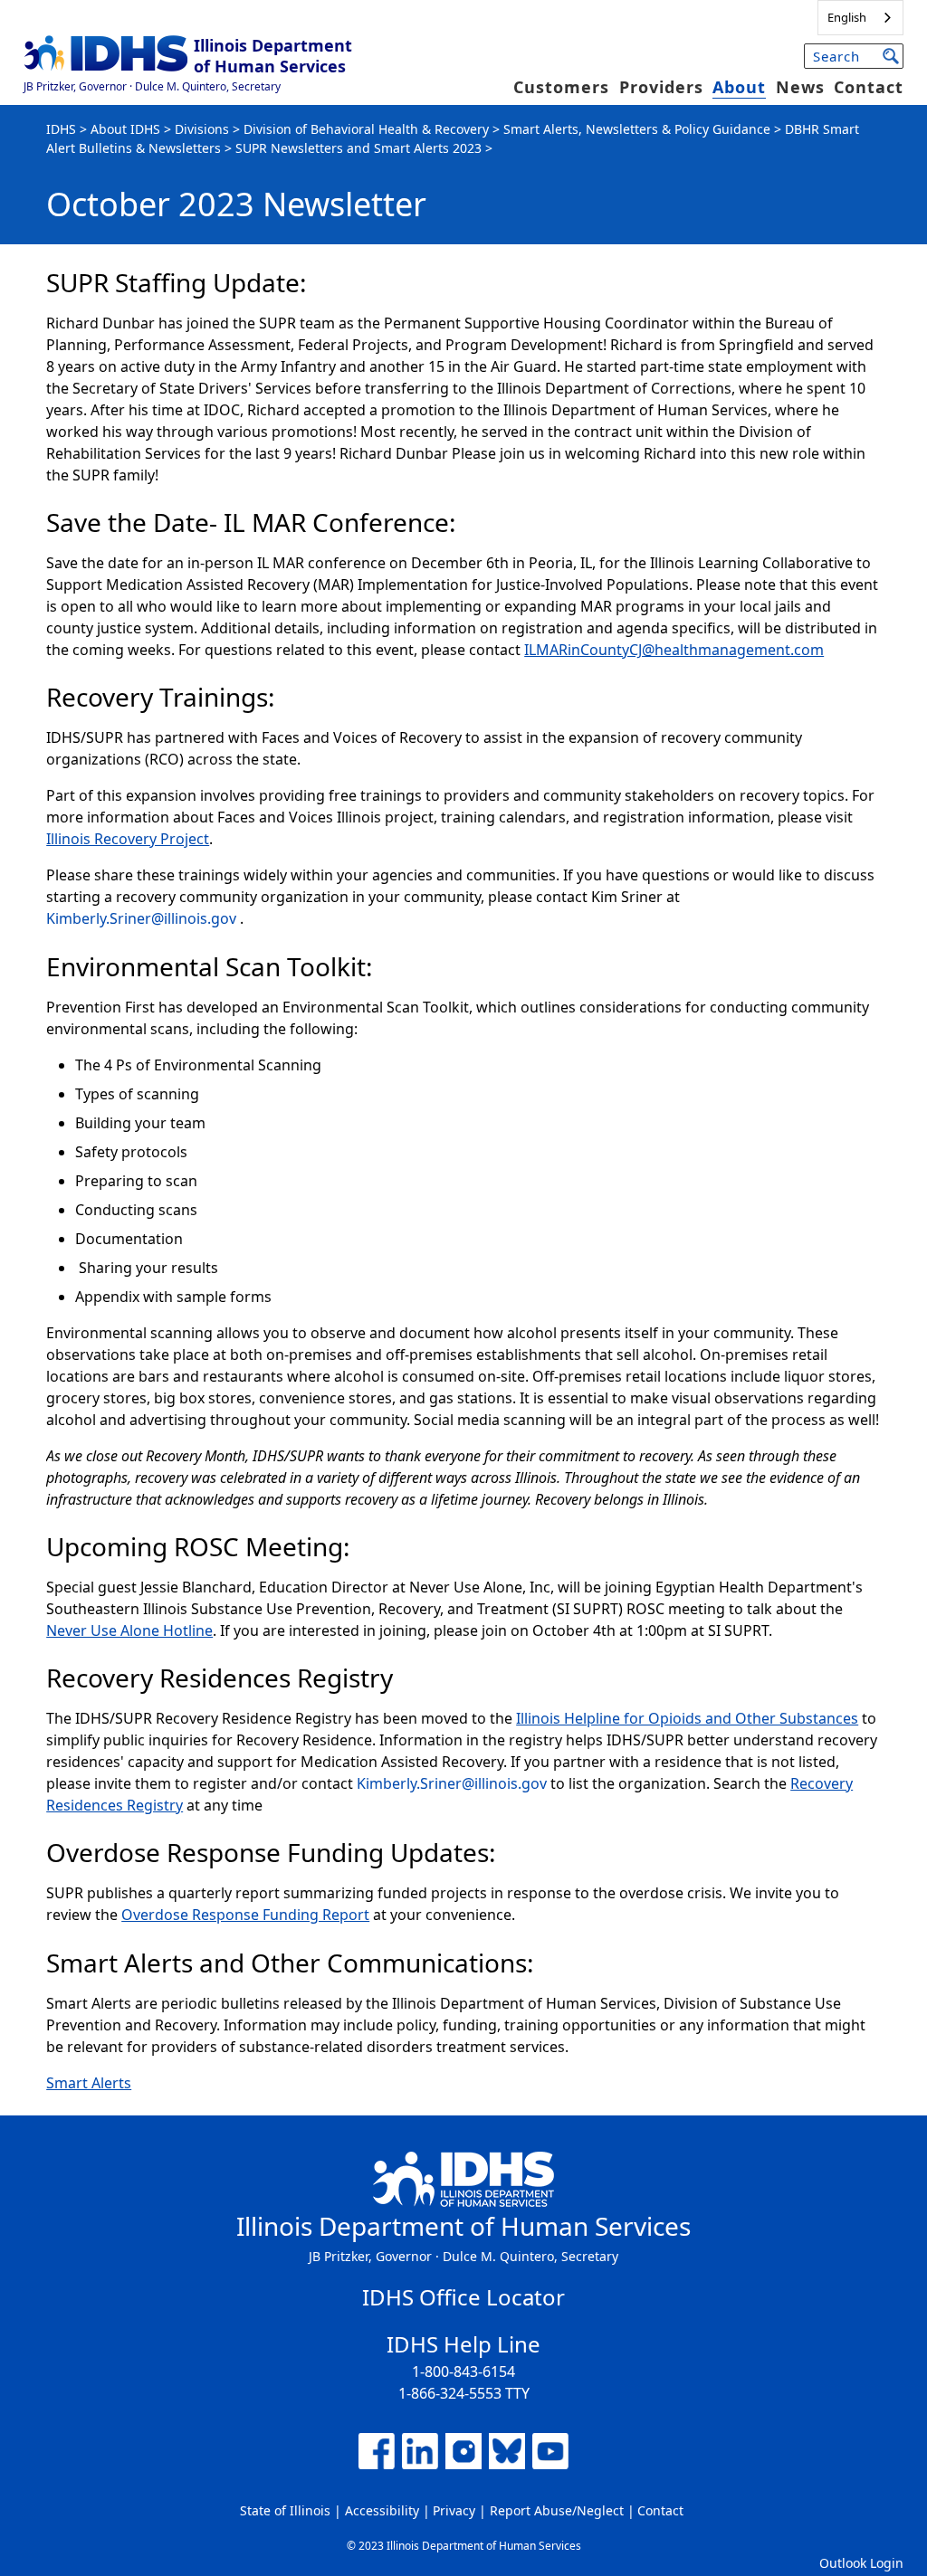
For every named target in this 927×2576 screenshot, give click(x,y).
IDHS (61, 129)
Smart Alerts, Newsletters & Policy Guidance (637, 129)
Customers (561, 87)
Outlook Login (861, 2563)
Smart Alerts (89, 2083)
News (800, 87)
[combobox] (860, 18)
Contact (869, 87)
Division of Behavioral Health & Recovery (366, 129)
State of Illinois (285, 2510)
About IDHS (125, 129)
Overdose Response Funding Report (245, 1915)
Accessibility (382, 2510)
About (739, 87)
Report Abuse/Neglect (557, 2510)
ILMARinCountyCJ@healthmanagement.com (674, 650)
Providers (661, 87)
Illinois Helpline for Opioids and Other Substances (687, 1718)
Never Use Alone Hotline (129, 1630)
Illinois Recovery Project (128, 839)
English (847, 17)
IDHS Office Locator (463, 2297)
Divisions (202, 129)
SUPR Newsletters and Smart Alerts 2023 (358, 148)
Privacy (454, 2510)
